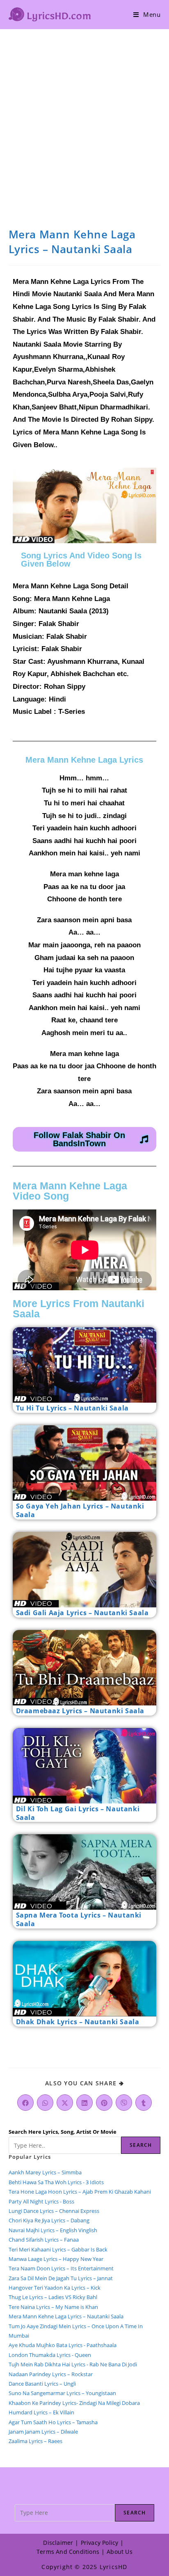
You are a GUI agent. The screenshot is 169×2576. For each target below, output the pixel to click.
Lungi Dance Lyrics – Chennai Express (54, 2211)
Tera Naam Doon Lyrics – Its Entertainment (61, 2268)
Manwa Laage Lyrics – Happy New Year (56, 2259)
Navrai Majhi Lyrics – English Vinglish (53, 2230)
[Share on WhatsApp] (45, 2103)
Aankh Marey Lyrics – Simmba (45, 2172)
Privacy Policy (100, 2543)
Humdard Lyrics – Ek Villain (41, 2412)
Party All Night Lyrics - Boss (41, 2201)
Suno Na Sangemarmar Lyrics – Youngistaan (62, 2393)
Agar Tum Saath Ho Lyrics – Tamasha (53, 2422)
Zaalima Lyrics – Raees (35, 2441)
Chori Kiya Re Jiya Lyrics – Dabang (49, 2220)
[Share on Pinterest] (104, 2103)
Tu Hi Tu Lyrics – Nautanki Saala (72, 1408)
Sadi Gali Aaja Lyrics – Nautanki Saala (82, 1613)
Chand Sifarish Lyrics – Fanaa (44, 2240)
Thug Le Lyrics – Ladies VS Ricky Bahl (53, 2297)
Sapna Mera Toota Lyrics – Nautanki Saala (79, 1919)
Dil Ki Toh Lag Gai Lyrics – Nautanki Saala (78, 1813)
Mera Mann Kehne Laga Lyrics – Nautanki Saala (66, 2316)
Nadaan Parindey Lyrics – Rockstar (51, 2374)
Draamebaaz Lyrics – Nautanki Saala (80, 1711)
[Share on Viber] (124, 2103)
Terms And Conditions (68, 2552)
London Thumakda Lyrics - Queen (50, 2355)
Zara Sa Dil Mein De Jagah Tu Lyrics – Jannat (61, 2278)
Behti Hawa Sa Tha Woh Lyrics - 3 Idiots (56, 2182)
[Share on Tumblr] (144, 2103)
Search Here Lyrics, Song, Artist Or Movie (63, 2132)
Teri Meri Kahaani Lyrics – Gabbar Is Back (58, 2249)
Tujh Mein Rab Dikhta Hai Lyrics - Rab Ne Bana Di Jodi (73, 2364)
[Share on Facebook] (25, 2103)
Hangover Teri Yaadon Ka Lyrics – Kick (55, 2288)
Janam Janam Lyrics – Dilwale (43, 2432)
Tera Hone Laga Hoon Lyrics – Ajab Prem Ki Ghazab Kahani (80, 2192)
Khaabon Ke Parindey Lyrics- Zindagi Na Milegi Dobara (74, 2403)
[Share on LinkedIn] (84, 2103)
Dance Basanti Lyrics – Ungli (42, 2384)
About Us (120, 2552)
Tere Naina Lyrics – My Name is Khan (53, 2307)
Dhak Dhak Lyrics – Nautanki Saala (78, 2022)
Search (141, 2145)
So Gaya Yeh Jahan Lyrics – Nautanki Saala (80, 1510)
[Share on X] (65, 2103)
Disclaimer (58, 2543)
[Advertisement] (84, 118)
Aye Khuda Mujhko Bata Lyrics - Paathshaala (63, 2345)
